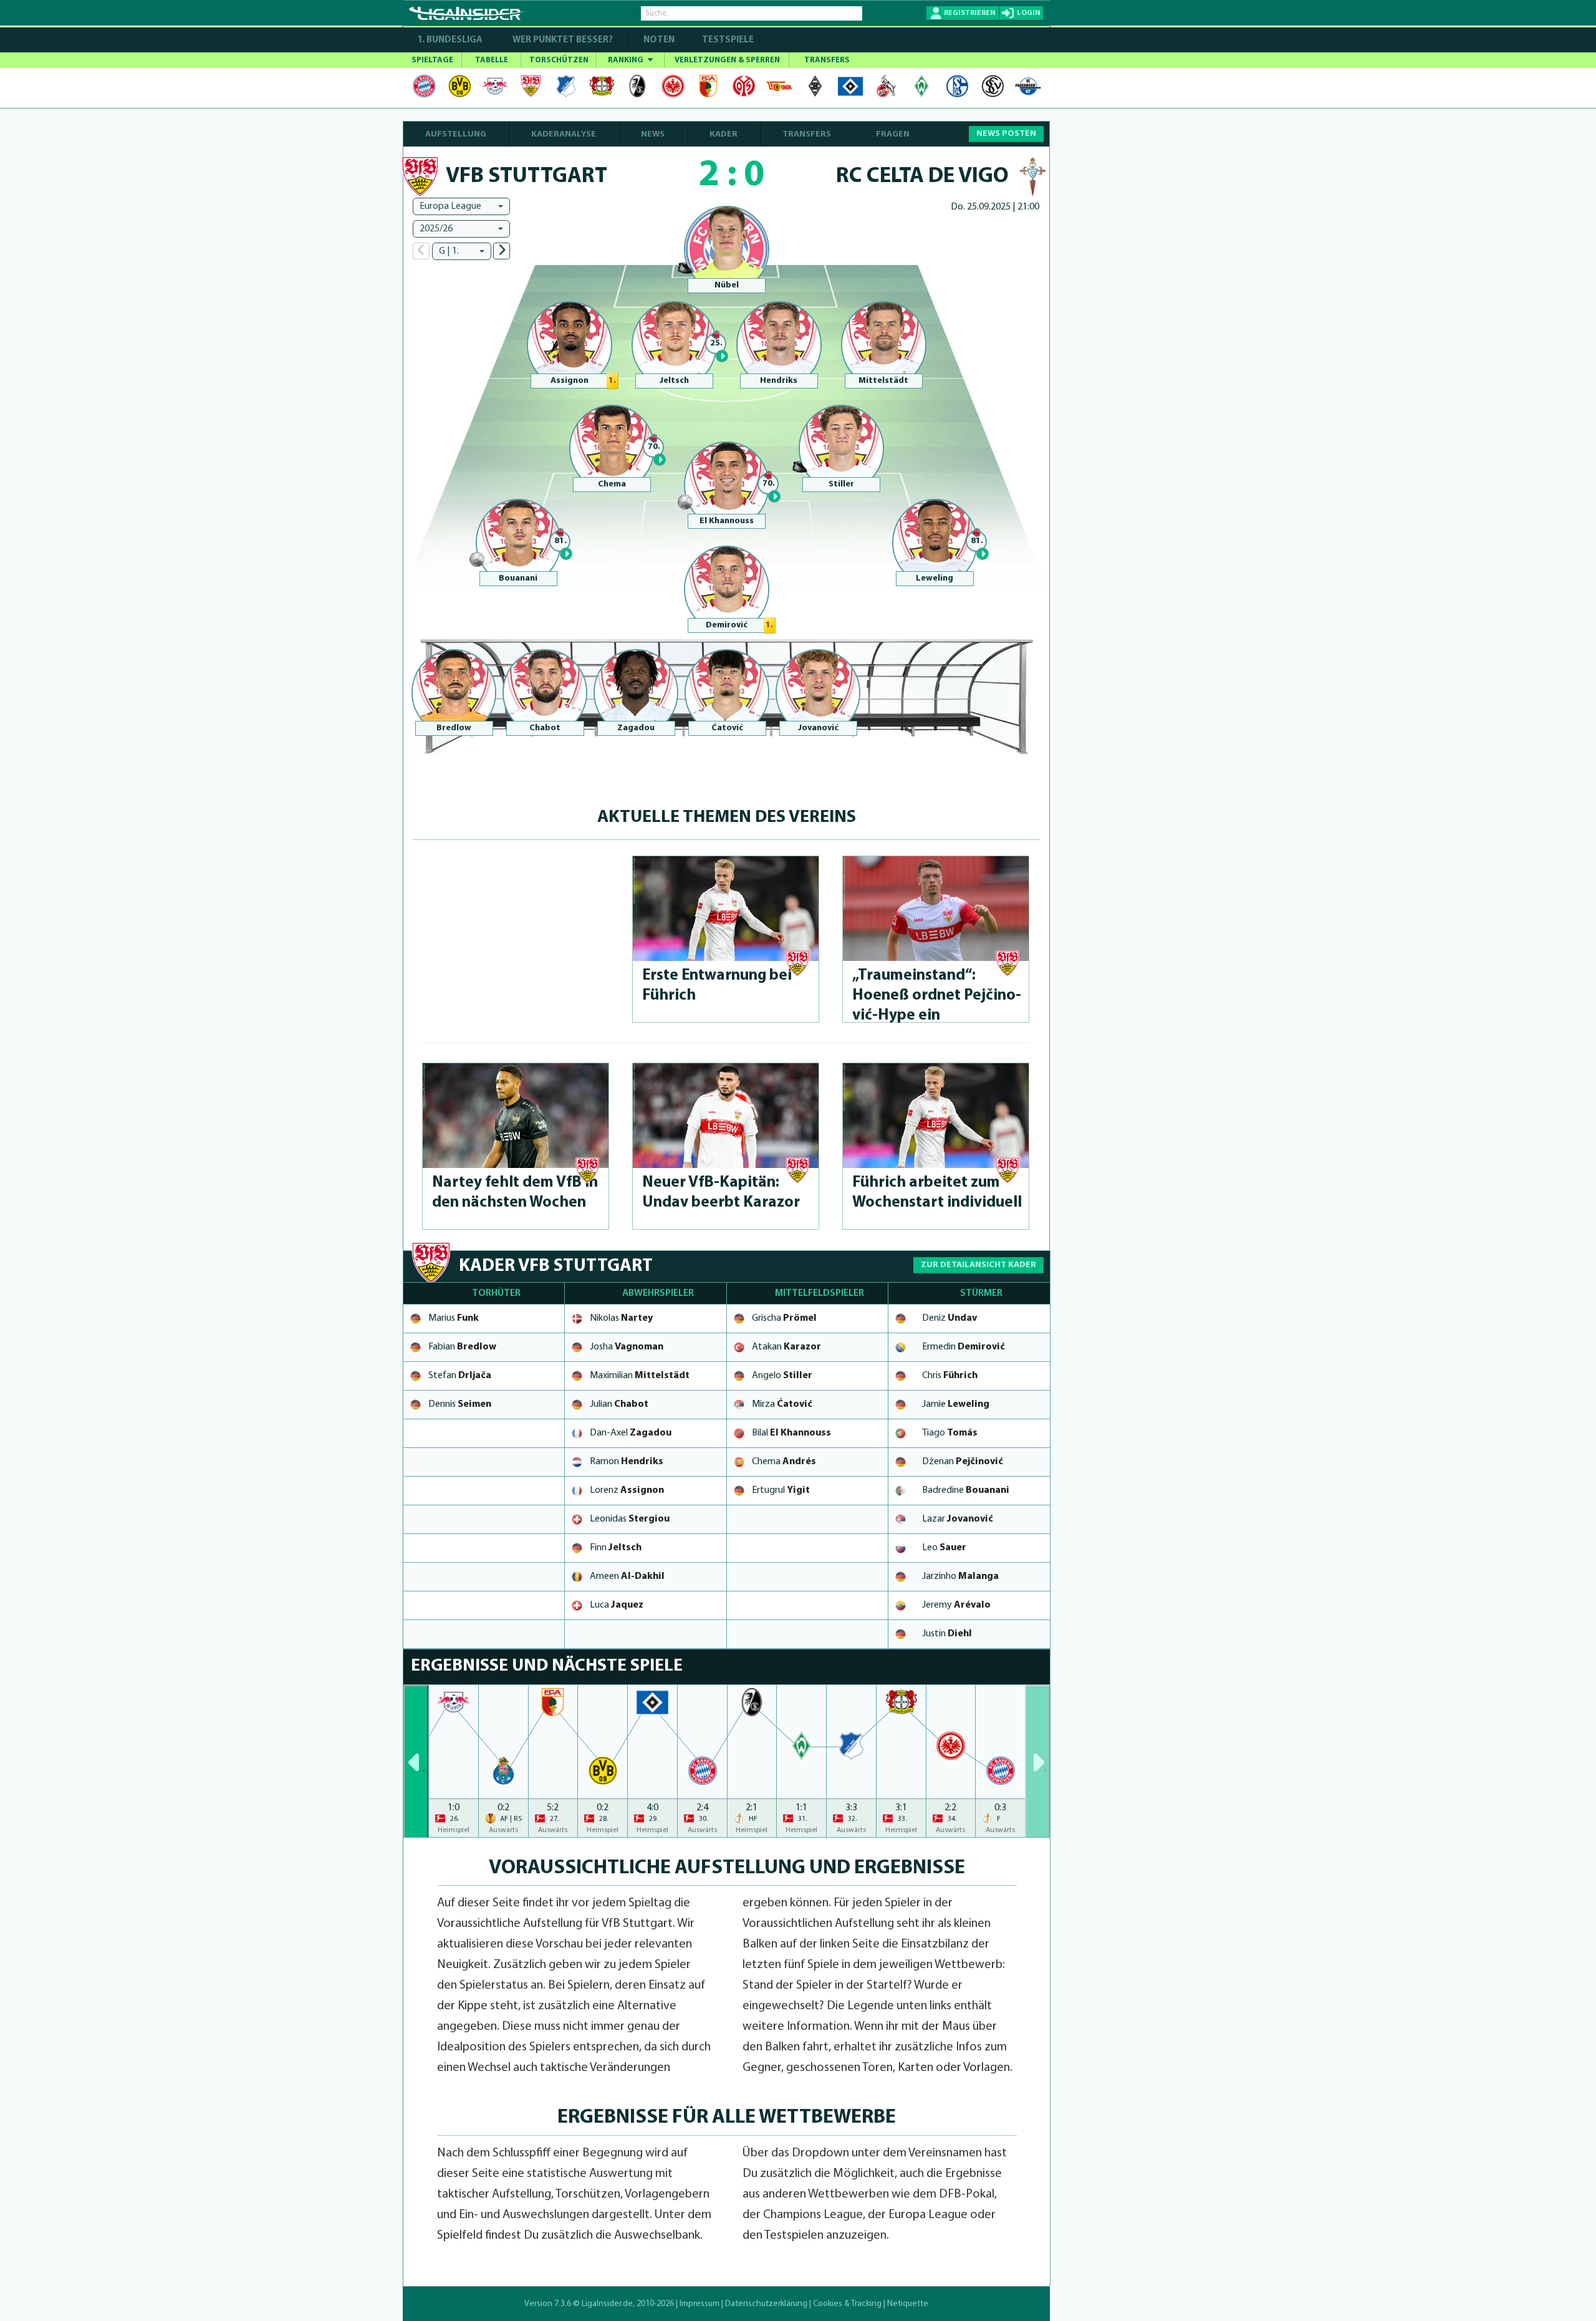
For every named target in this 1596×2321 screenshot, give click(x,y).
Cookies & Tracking (847, 2304)
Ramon (627, 1462)
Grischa (784, 1318)
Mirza (782, 1404)
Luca (617, 1605)
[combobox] (461, 206)
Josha (627, 1347)
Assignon (570, 381)
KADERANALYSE (564, 134)
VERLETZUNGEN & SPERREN (727, 60)
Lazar (958, 1519)
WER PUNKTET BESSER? (563, 40)
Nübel (727, 285)
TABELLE (492, 60)
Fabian (462, 1347)
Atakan (786, 1347)
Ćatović (727, 728)
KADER (723, 134)
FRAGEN (893, 134)
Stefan (460, 1376)
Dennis (460, 1404)
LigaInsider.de (607, 2304)
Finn (616, 1548)
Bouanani (518, 578)
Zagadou (636, 728)
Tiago (950, 1433)
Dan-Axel (631, 1433)
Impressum (699, 2304)
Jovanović (818, 728)
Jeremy (956, 1605)
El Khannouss (727, 521)
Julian (619, 1404)
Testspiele (727, 40)
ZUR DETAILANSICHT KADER (978, 1265)
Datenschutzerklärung (766, 2304)
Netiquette (908, 2304)
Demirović (727, 625)
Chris (950, 1376)
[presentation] (416, 1761)
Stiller (841, 484)
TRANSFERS (827, 60)
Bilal (791, 1433)
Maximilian (640, 1376)
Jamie (956, 1404)
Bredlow (454, 728)
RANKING (627, 60)
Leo (944, 1548)
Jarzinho (960, 1576)
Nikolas (621, 1318)
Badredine (966, 1490)
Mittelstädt (883, 381)
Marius (454, 1318)
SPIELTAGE (432, 60)
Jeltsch (674, 381)
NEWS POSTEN (1006, 134)
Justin (947, 1634)
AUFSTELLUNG (456, 134)
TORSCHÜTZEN (559, 60)
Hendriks (779, 381)
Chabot (545, 728)
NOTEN (659, 40)
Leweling (935, 578)
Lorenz (627, 1490)
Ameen (627, 1576)
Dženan (963, 1462)
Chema (612, 484)
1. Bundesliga (450, 40)
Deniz (949, 1318)
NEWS (653, 134)
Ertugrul (781, 1490)
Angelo (782, 1376)
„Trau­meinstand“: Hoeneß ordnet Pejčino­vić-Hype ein (937, 996)
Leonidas (630, 1519)
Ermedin (964, 1347)
